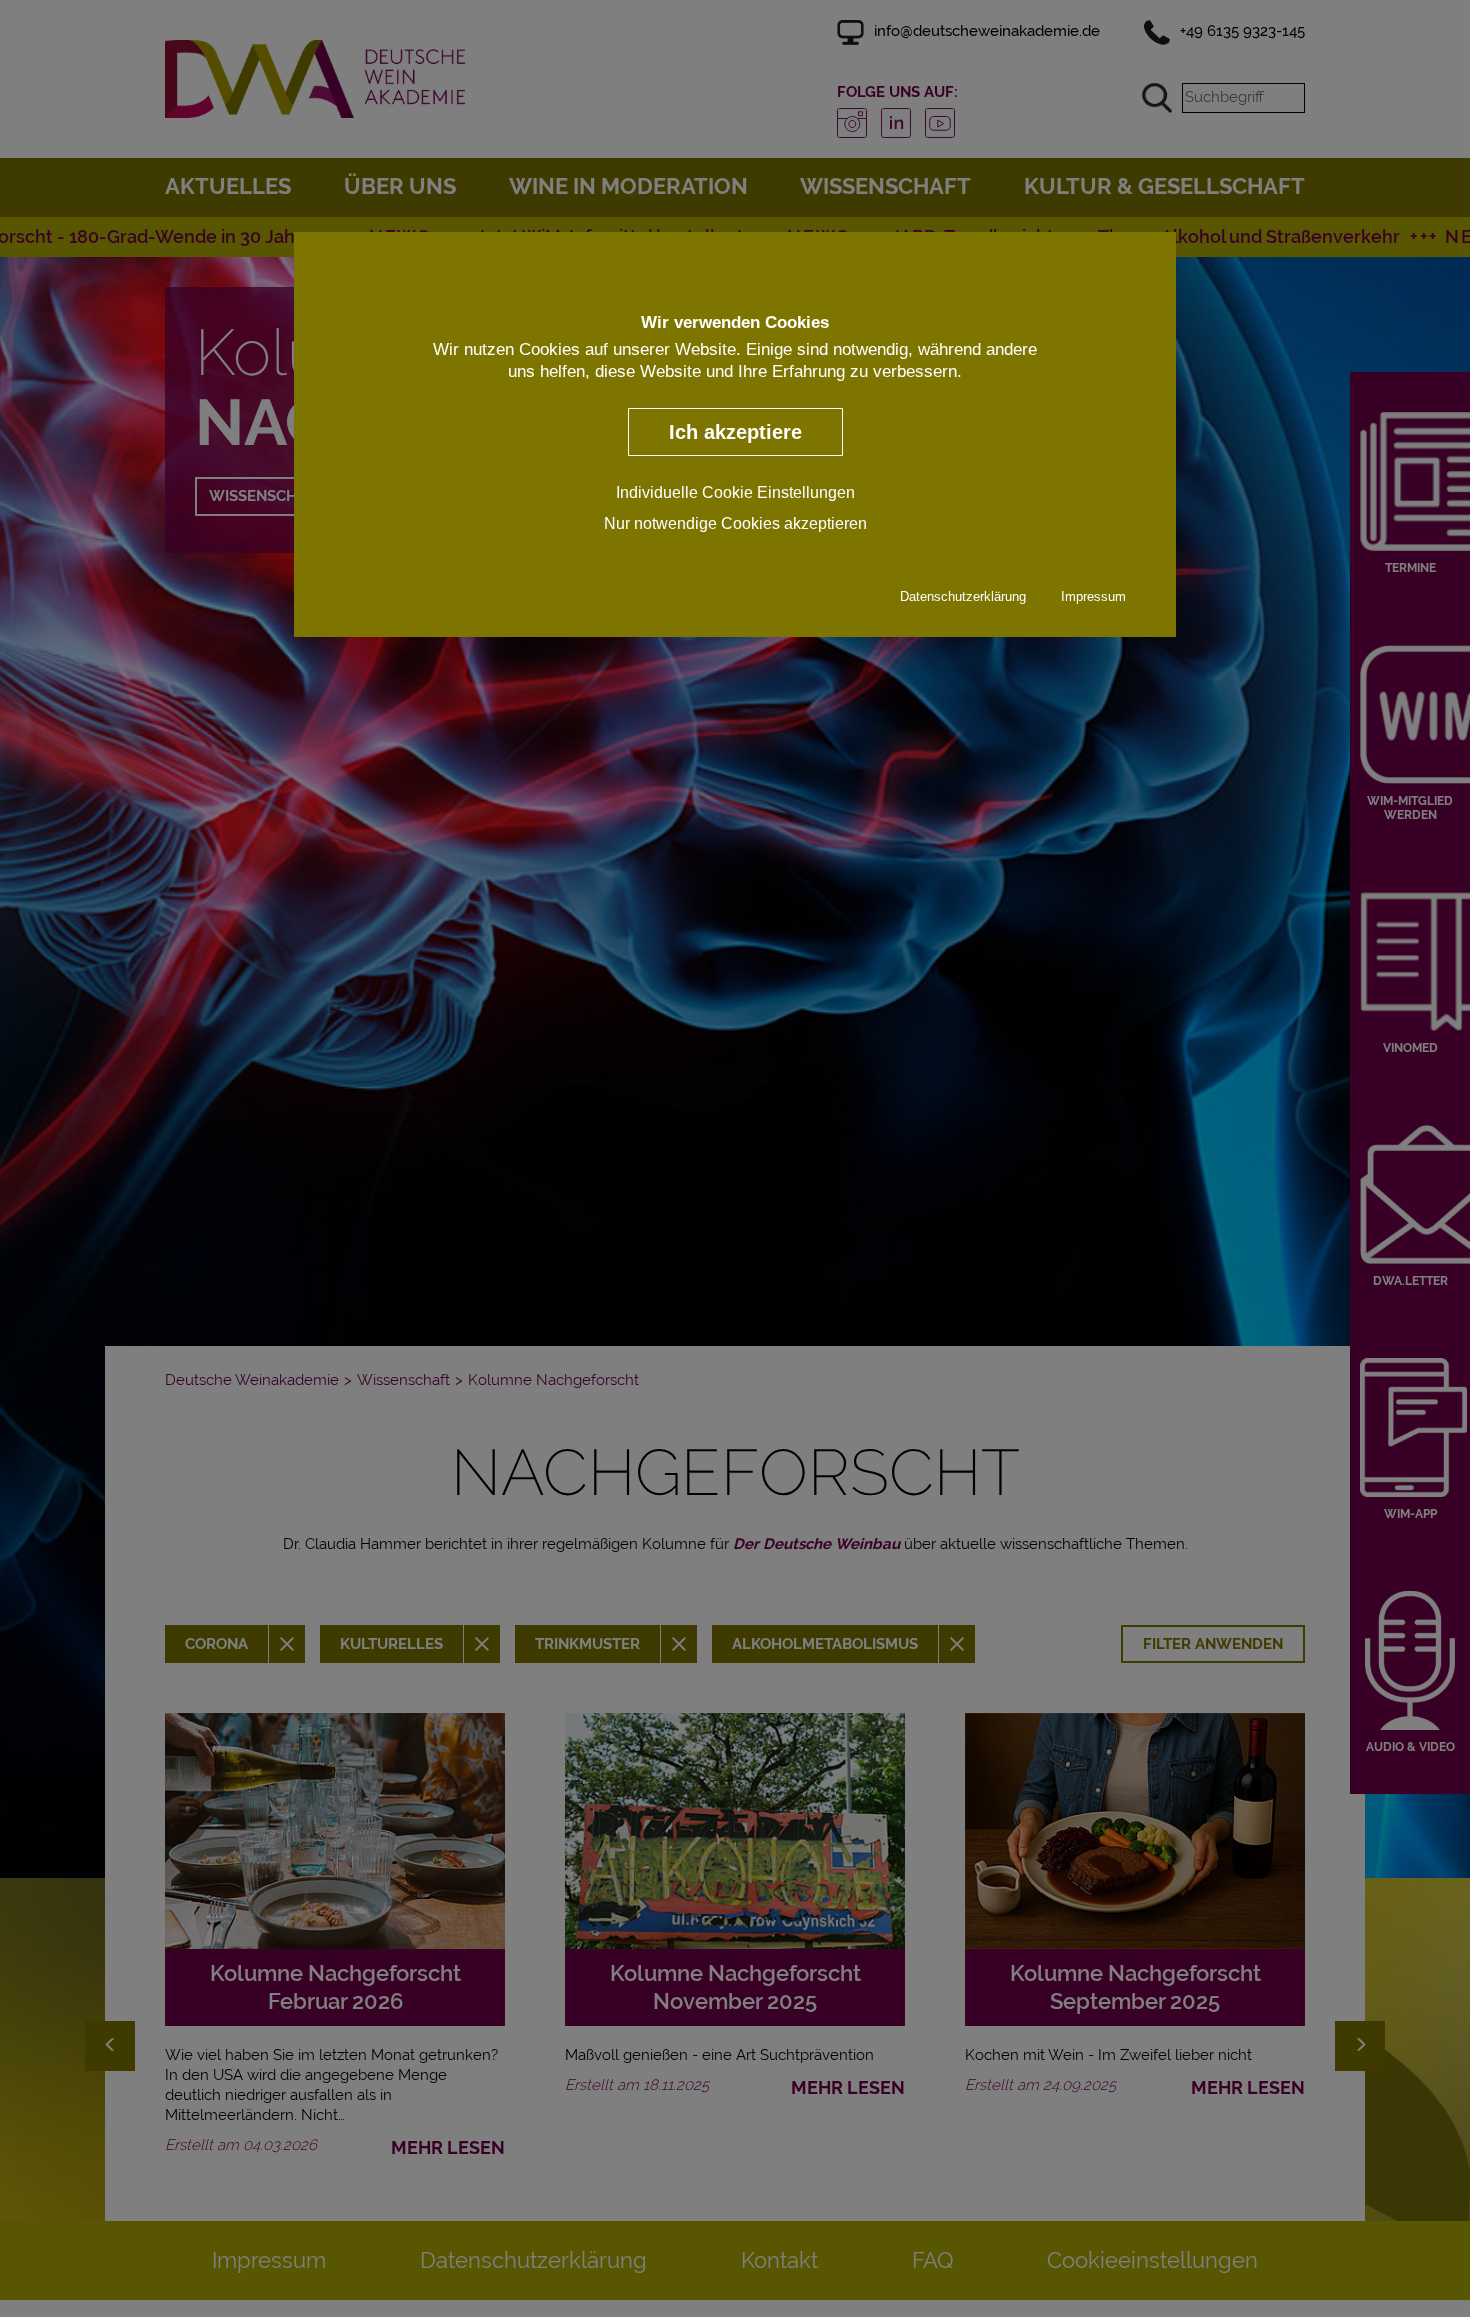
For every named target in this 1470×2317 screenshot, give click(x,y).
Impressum (1093, 596)
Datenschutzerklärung (963, 596)
